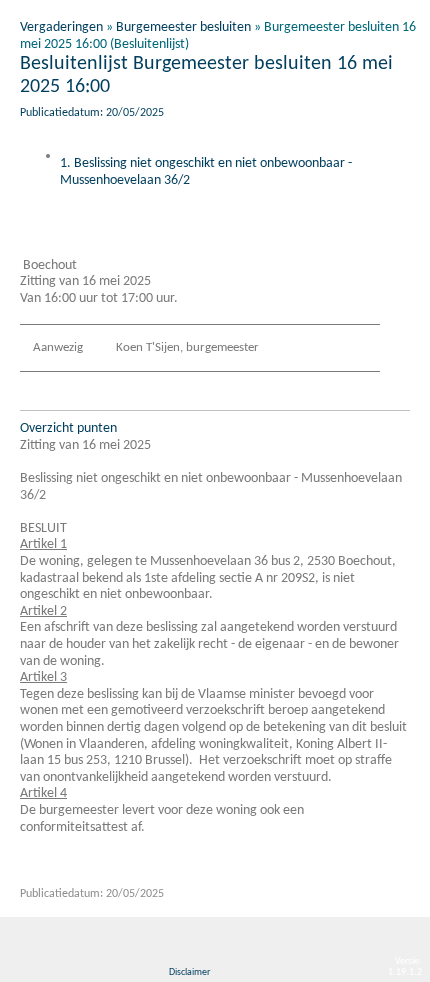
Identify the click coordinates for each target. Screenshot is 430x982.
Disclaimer (189, 972)
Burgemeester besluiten (183, 27)
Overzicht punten (68, 428)
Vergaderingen (61, 27)
